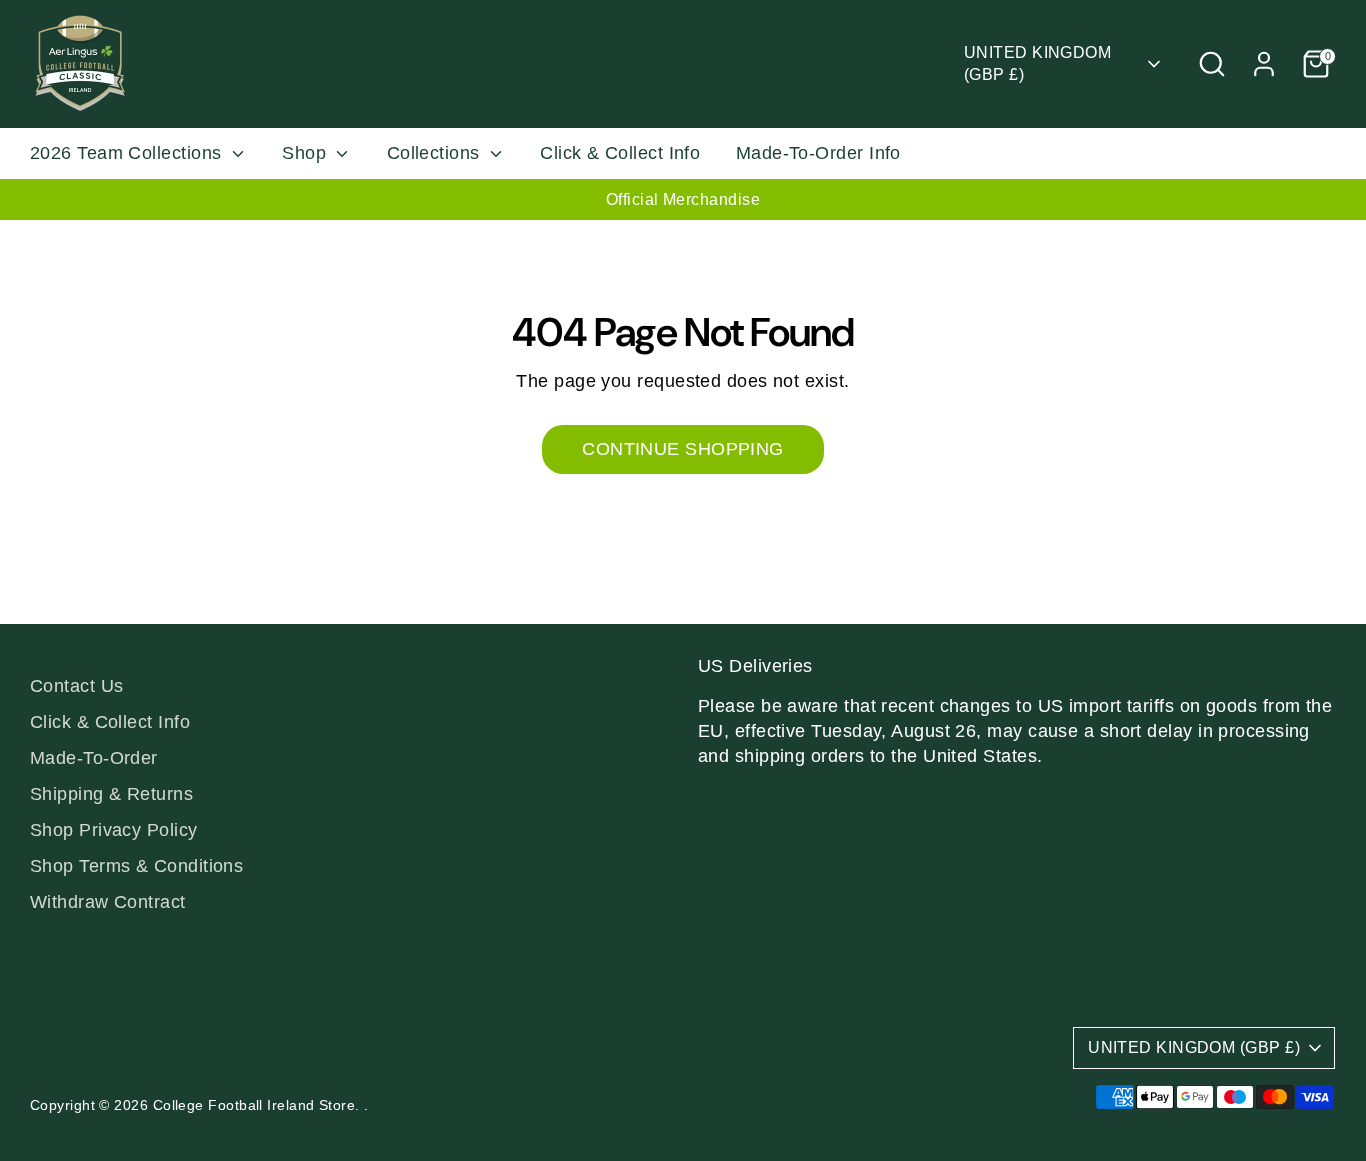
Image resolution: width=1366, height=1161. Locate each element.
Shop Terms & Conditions (136, 866)
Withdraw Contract (108, 902)
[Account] (1264, 64)
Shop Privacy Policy (114, 830)
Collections (436, 153)
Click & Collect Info (620, 153)
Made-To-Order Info (818, 153)
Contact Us (77, 686)
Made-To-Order (94, 758)
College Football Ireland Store (254, 1105)
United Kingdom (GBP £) (1037, 63)
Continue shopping (683, 449)
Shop (306, 153)
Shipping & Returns (111, 794)
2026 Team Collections (128, 153)
